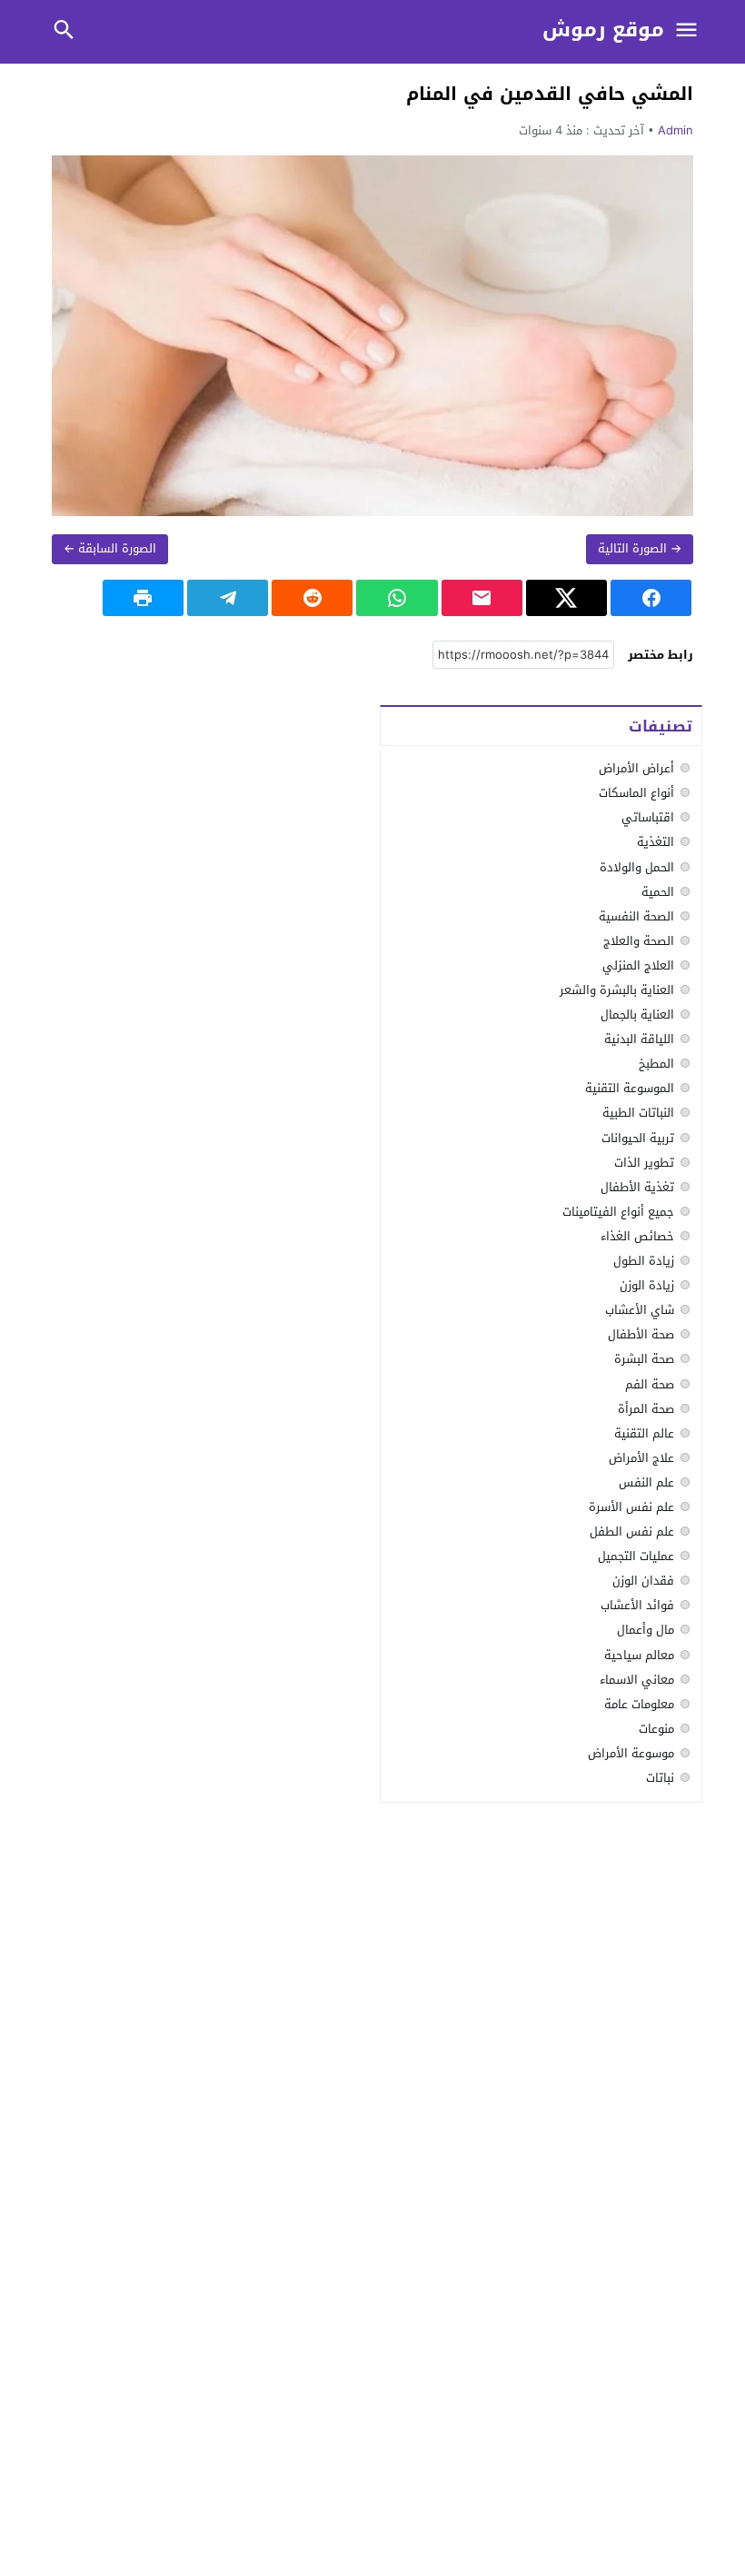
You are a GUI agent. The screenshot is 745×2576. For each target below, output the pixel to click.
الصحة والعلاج (639, 941)
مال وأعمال (646, 1630)
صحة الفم (650, 1384)
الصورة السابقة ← (110, 548)
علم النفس (646, 1482)
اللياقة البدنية (639, 1039)
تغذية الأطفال (637, 1187)
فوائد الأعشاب (637, 1605)
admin (675, 130)
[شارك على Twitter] (566, 598)
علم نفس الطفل (632, 1532)
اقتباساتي (648, 817)
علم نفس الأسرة (631, 1507)
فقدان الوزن (643, 1581)
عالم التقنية (644, 1433)
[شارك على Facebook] (651, 598)
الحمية (658, 892)
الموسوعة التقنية (630, 1088)
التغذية (656, 842)
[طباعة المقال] (143, 598)
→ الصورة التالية (640, 548)
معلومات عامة (639, 1704)
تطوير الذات (644, 1163)
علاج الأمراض (641, 1458)
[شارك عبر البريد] (482, 598)
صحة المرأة (646, 1409)
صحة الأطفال (641, 1334)
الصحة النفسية (636, 916)
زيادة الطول (644, 1261)
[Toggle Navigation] (686, 31)
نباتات (660, 1778)
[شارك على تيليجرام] (228, 598)
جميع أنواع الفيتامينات (618, 1212)
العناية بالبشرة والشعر (617, 990)
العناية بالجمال (637, 1014)
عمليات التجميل (636, 1556)
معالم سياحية (639, 1655)
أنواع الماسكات (636, 793)
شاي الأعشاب (640, 1310)
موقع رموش (603, 30)
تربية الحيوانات (638, 1138)
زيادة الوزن (647, 1285)
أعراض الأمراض (636, 768)
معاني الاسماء (637, 1680)
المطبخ (656, 1064)
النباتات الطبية (638, 1113)
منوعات (656, 1729)
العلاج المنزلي (638, 965)
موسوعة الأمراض (631, 1753)
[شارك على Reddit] (312, 598)
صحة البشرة (644, 1359)
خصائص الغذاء (637, 1236)
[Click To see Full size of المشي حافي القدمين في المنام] (372, 336)
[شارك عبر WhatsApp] (397, 598)
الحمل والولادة (637, 867)
